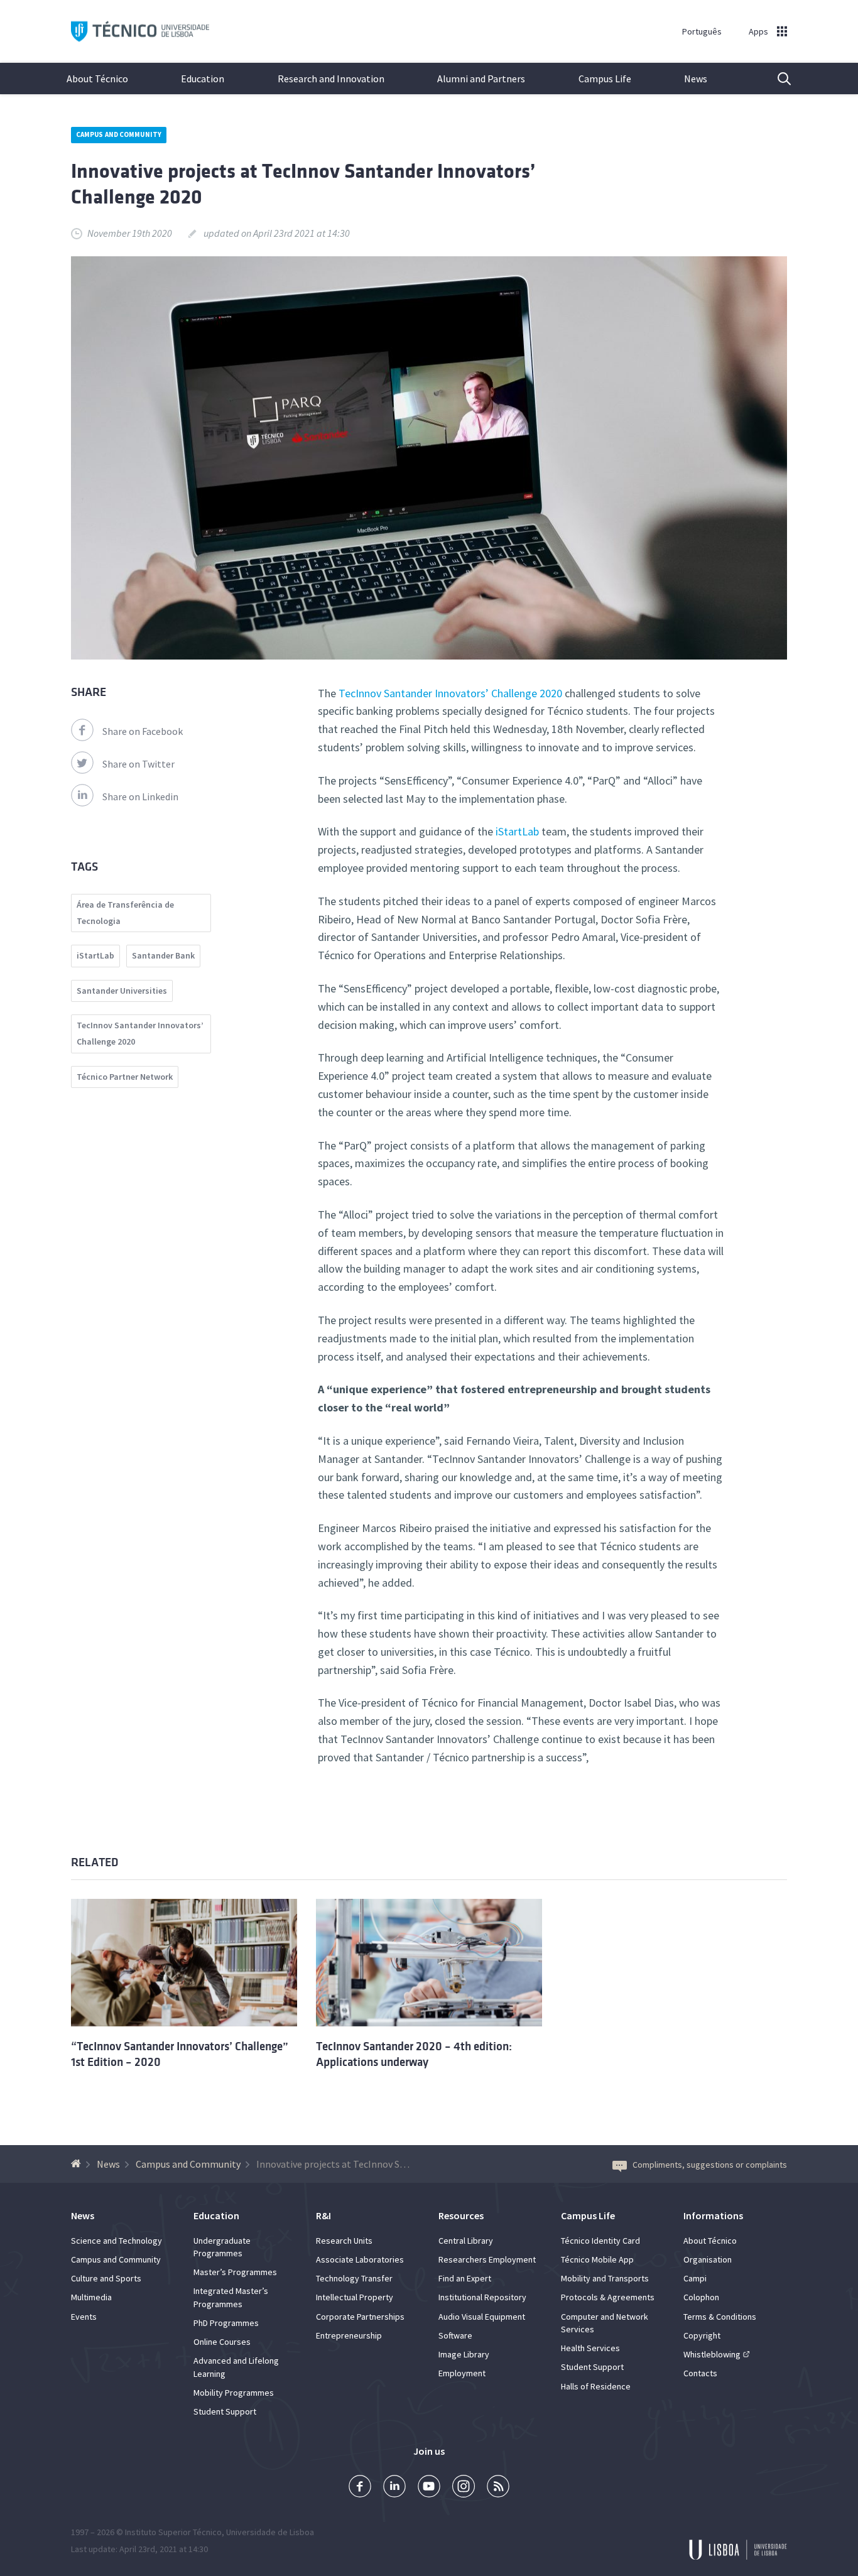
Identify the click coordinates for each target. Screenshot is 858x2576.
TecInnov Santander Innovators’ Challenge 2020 (450, 693)
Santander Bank (163, 955)
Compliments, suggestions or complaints (710, 2165)
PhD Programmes (226, 2323)
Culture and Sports (106, 2278)
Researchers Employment (487, 2259)
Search (776, 79)
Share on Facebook (143, 731)
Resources (461, 2215)
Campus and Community (119, 134)
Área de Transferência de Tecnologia (125, 913)
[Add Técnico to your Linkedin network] (394, 2488)
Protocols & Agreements (608, 2297)
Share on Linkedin (140, 796)
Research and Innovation (331, 79)
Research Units (344, 2241)
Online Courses (222, 2342)
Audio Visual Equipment (482, 2317)
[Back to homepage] (78, 2164)
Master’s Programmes (235, 2272)
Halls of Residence (596, 2386)
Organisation (708, 2259)
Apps (758, 31)
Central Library (466, 2241)
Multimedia (91, 2297)
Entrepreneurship (349, 2335)
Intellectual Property (355, 2297)
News (696, 79)
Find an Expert (465, 2278)
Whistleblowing (712, 2354)
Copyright (702, 2335)
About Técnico (97, 79)
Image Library (464, 2354)
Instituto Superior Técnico (173, 2532)
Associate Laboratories (360, 2259)
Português (702, 31)
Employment (462, 2373)
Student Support (225, 2411)
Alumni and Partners (481, 79)
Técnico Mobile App (597, 2259)
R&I (323, 2215)
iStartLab (517, 831)
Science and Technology (117, 2241)
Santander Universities (122, 991)
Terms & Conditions (720, 2317)
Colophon (701, 2297)
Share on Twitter (138, 764)
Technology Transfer (354, 2278)
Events (84, 2317)
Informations (713, 2215)
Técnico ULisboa (140, 32)
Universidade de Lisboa (270, 2532)
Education (203, 79)
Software (455, 2335)
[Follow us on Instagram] (464, 2488)
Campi (695, 2278)
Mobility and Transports (605, 2278)
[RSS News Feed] (498, 2488)
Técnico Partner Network (125, 1077)
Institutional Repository (482, 2297)
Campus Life (605, 79)
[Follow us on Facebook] (360, 2488)
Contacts (700, 2373)
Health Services (590, 2348)
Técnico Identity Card (600, 2241)
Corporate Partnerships (360, 2317)
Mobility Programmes (234, 2393)
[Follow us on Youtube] (429, 2488)
